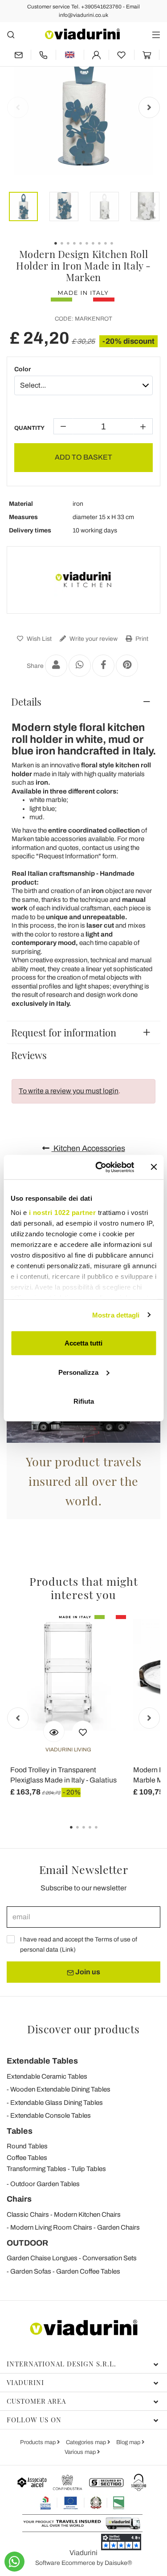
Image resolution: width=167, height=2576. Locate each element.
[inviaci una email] (19, 55)
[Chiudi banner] (154, 1167)
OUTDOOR (27, 2243)
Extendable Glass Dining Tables (57, 2103)
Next (149, 107)
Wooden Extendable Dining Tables (60, 2089)
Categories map (87, 2442)
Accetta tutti (83, 1343)
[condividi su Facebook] (103, 666)
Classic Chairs (28, 2215)
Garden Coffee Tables (88, 2271)
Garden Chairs (118, 2227)
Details (26, 702)
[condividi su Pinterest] (127, 666)
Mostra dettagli (116, 1315)
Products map (39, 2442)
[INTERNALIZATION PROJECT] (83, 2503)
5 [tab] (104, 1834)
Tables (20, 2131)
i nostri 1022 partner (62, 1212)
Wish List (39, 639)
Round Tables (27, 2146)
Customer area (36, 2401)
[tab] (83, 702)
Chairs (19, 2199)
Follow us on (34, 2420)
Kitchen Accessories (88, 1148)
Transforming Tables (37, 2169)
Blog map (129, 2442)
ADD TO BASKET (83, 457)
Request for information (64, 1032)
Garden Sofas (31, 2271)
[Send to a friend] (56, 666)
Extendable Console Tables (51, 2116)
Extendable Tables (42, 2061)
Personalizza (78, 1372)
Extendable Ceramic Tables (47, 2076)
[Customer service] (44, 55)
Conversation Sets (110, 2258)
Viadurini (25, 2382)
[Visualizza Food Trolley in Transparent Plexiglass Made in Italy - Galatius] (54, 1731)
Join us (87, 1972)
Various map (81, 2452)
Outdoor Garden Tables (45, 2184)
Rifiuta (84, 1401)
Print (141, 639)
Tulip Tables (89, 2169)
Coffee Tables (27, 2158)
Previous (18, 107)
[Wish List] (83, 1731)
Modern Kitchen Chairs (87, 2215)
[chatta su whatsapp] (14, 2562)
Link (68, 1950)
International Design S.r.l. (61, 2364)
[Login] (97, 55)
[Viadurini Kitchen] (84, 580)
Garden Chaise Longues (42, 2258)
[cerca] (11, 34)
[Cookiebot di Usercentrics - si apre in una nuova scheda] (100, 1167)
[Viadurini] (82, 34)
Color (22, 369)
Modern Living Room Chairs (51, 2227)
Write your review (93, 639)
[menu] (156, 34)
